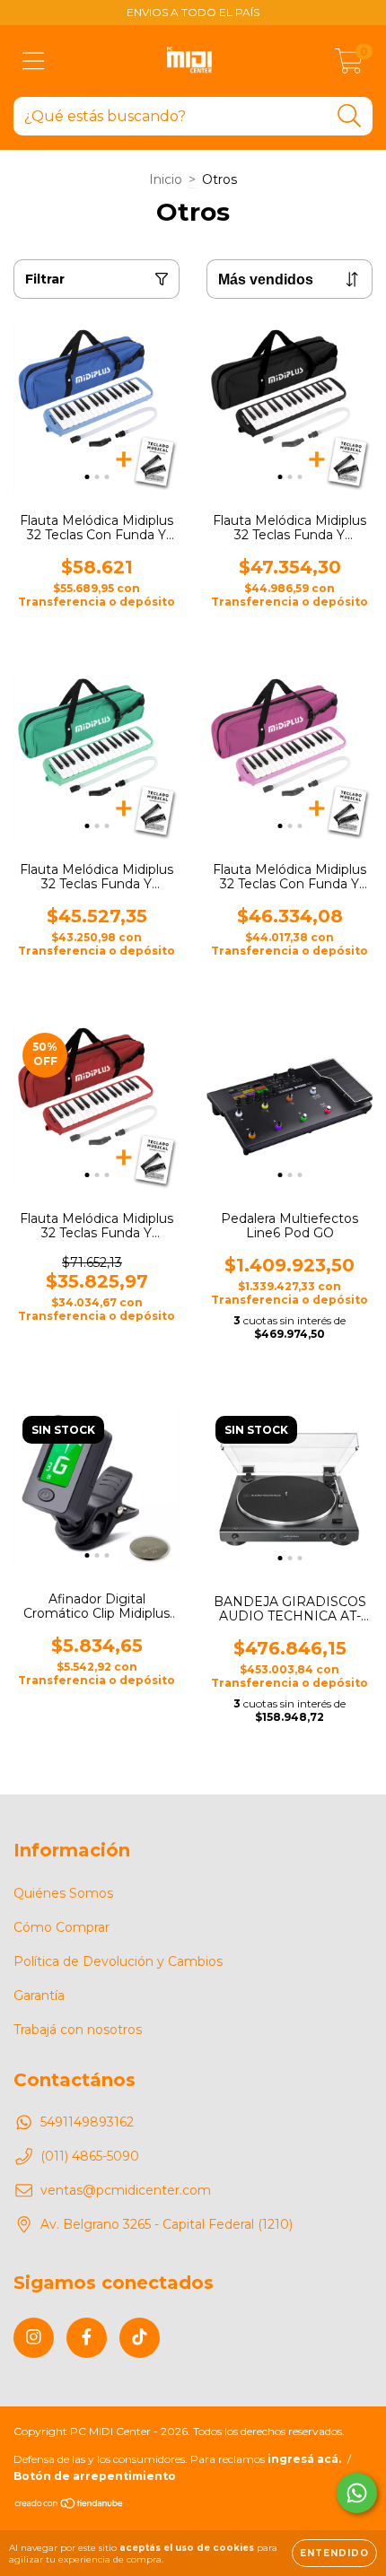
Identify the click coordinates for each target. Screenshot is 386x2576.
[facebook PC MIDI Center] (87, 2338)
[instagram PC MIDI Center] (34, 2338)
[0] (349, 65)
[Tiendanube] (70, 2506)
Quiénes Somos (63, 1893)
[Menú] (34, 61)
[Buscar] (350, 116)
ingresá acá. (304, 2459)
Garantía (39, 1995)
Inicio (166, 179)
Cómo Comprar (61, 1927)
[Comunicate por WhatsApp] (357, 2493)
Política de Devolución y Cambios (118, 1961)
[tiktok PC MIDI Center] (140, 2338)
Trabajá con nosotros (78, 2030)
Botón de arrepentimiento (95, 2476)
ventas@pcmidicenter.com (126, 2190)
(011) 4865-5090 (90, 2156)
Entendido (334, 2553)
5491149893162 (87, 2122)
